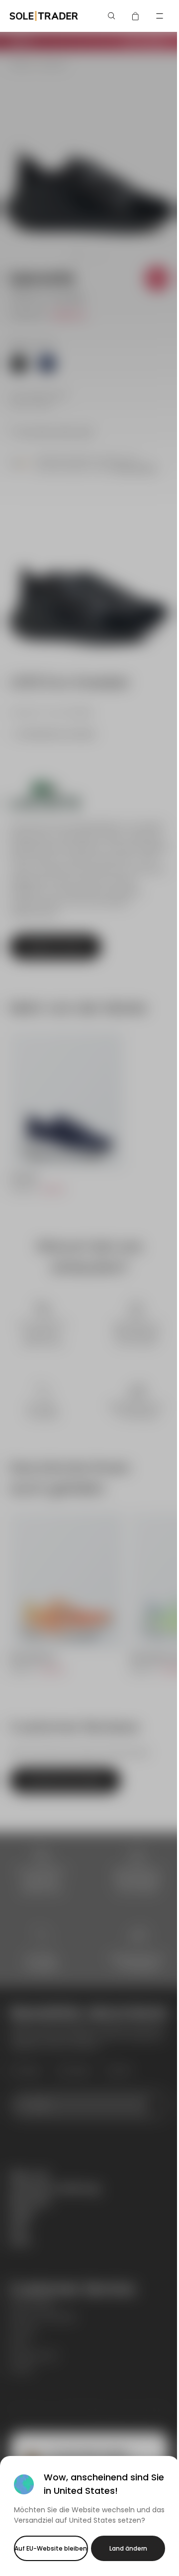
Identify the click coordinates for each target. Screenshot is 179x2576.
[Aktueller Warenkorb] (136, 16)
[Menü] (160, 16)
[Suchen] (112, 16)
